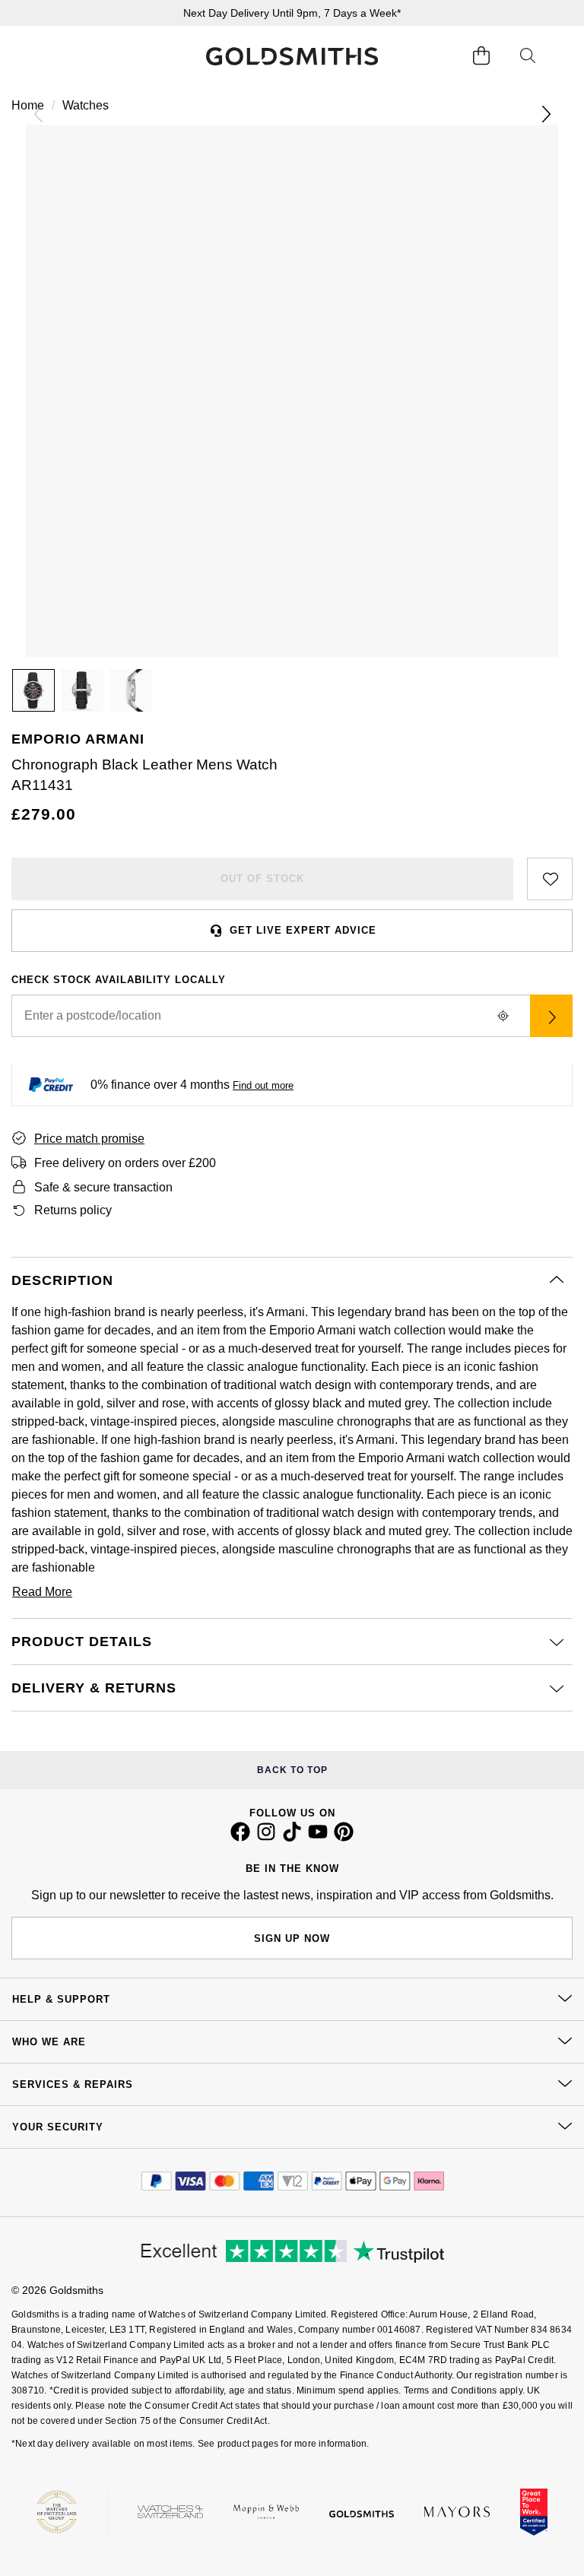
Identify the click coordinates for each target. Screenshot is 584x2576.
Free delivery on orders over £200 (125, 1163)
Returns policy (73, 1210)
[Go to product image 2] (82, 690)
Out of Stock (262, 879)
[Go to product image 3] (131, 690)
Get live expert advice (303, 930)
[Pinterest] (344, 1838)
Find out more (263, 1085)
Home (28, 105)
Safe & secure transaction (103, 1187)
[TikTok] (292, 1838)
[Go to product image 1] (33, 690)
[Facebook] (240, 1838)
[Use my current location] (503, 1016)
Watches (86, 105)
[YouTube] (318, 1838)
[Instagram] (266, 1838)
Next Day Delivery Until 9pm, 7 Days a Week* (292, 13)
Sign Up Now (292, 1938)
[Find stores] (551, 1016)
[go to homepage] (292, 56)
